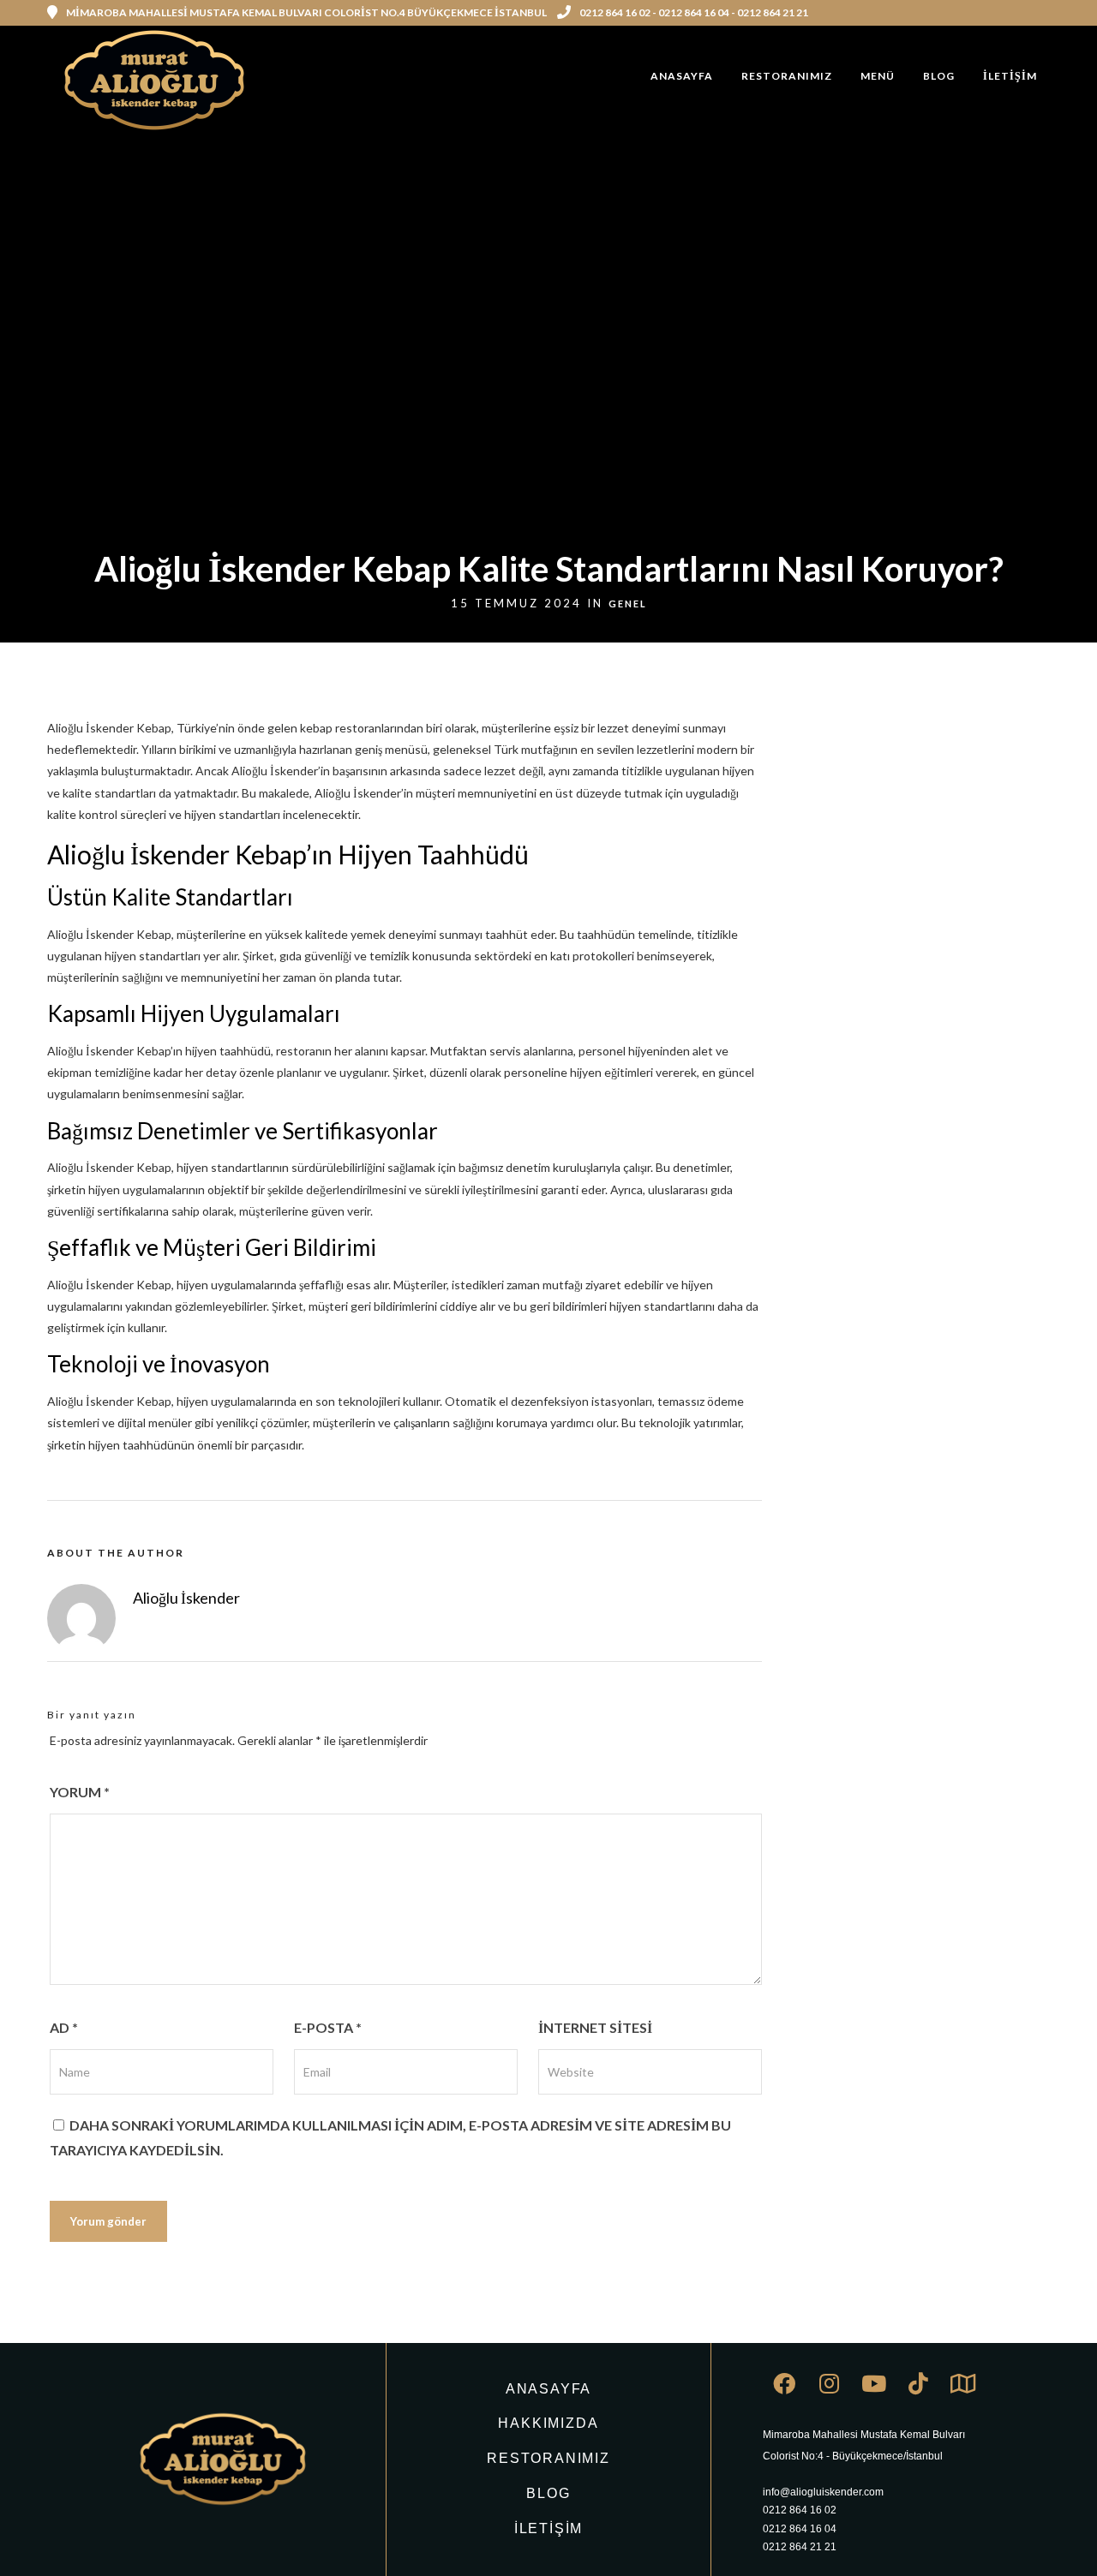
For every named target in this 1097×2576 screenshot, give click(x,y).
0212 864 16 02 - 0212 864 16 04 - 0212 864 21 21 (694, 12)
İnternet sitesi (595, 2027)
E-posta (328, 2027)
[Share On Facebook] (41, 2540)
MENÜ (878, 76)
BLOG (939, 76)
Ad (64, 2027)
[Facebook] (784, 2383)
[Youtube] (873, 2383)
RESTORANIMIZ (787, 76)
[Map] (962, 2383)
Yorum (80, 1792)
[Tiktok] (918, 2383)
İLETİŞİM (1010, 76)
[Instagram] (1044, 13)
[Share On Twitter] (68, 2540)
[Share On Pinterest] (94, 2540)
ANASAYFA (682, 76)
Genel (628, 604)
